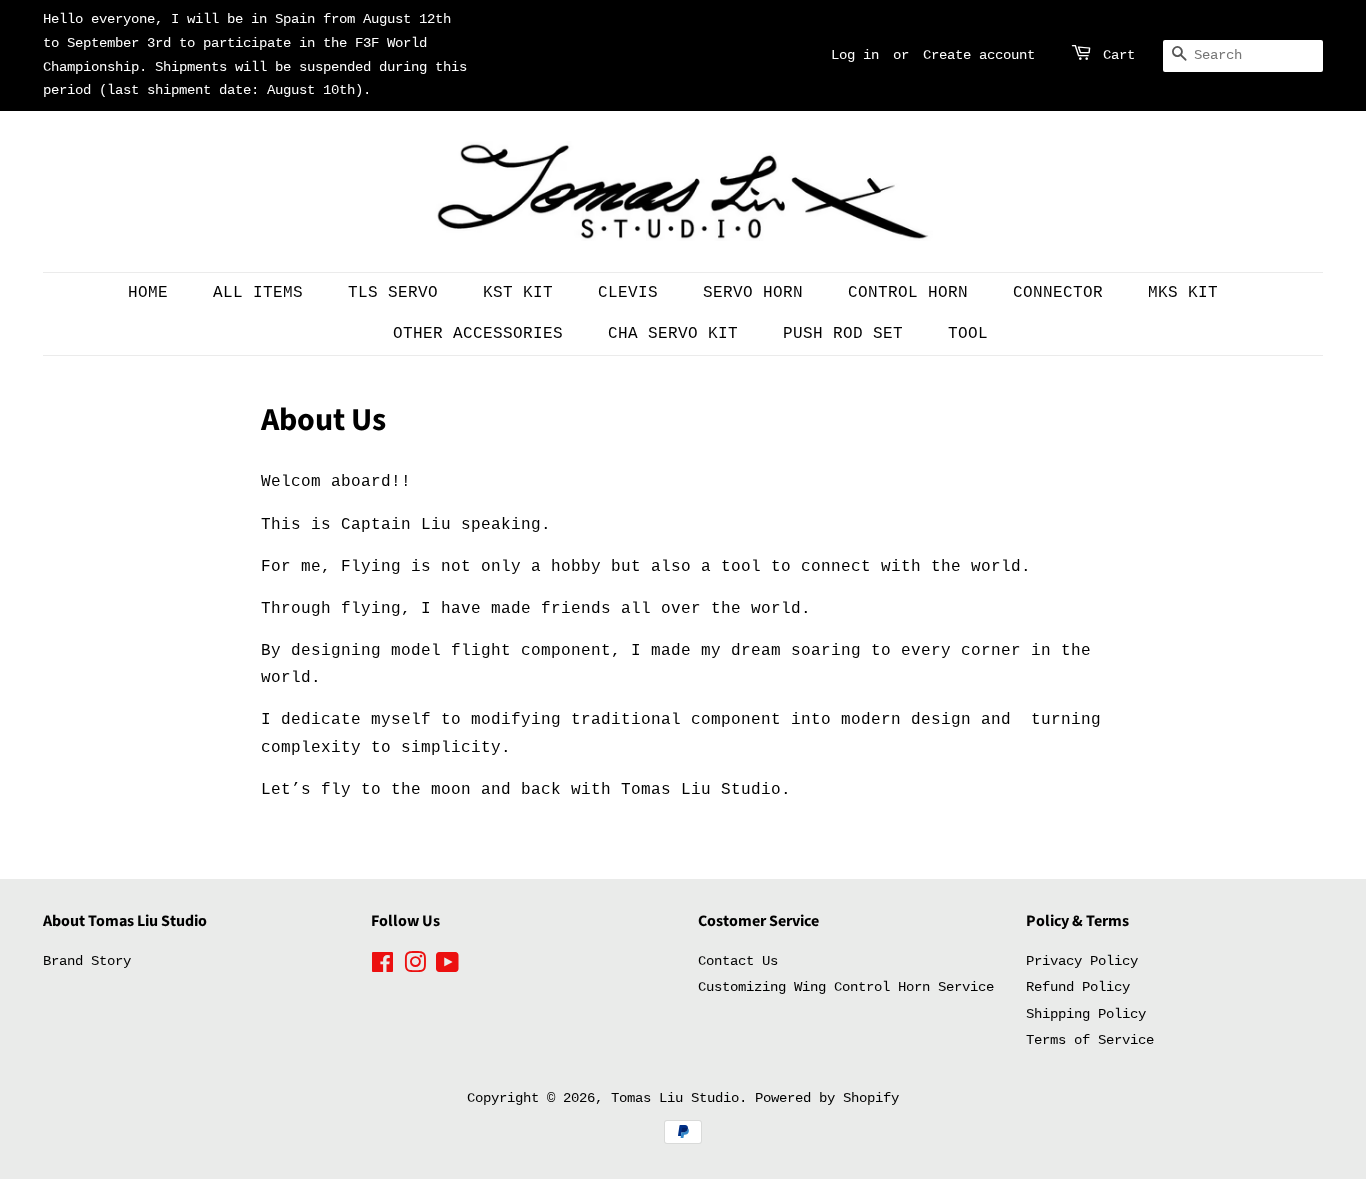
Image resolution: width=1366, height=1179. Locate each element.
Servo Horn (753, 293)
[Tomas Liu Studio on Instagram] (415, 967)
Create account (979, 55)
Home (148, 293)
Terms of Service (1090, 1040)
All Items (258, 293)
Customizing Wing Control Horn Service (846, 987)
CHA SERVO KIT (673, 334)
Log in (855, 55)
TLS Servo (393, 293)
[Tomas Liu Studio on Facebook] (382, 967)
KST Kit (518, 293)
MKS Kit (1183, 293)
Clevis (628, 293)
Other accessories (478, 334)
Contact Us (738, 961)
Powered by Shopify (827, 1098)
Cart (1119, 55)
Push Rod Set (843, 334)
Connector (1058, 293)
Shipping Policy (1086, 1014)
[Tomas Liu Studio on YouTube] (447, 967)
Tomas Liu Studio (675, 1098)
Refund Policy (1078, 987)
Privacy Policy (1082, 961)
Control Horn (908, 293)
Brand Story (87, 961)
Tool (968, 334)
